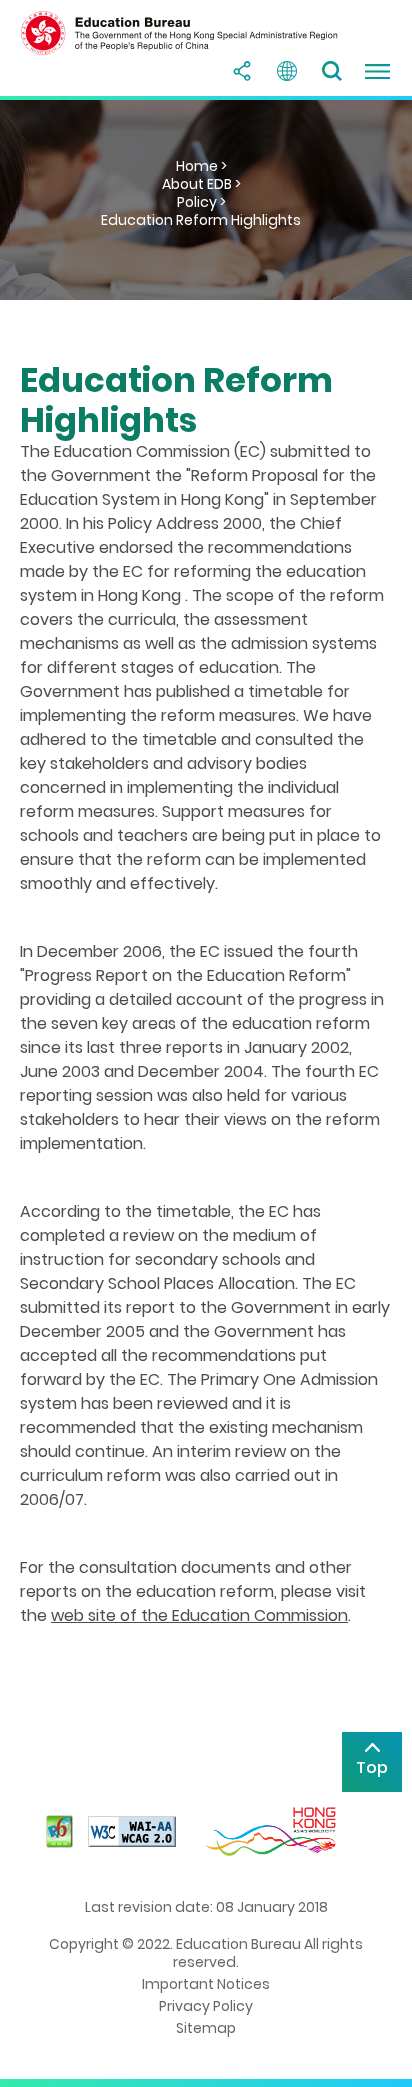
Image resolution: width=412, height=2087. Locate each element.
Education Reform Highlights (201, 220)
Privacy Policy (206, 2006)
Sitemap (206, 2028)
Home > (201, 166)
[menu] (377, 71)
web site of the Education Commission (199, 1615)
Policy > (201, 202)
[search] (332, 71)
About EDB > (201, 184)
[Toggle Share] (242, 71)
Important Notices (206, 1984)
